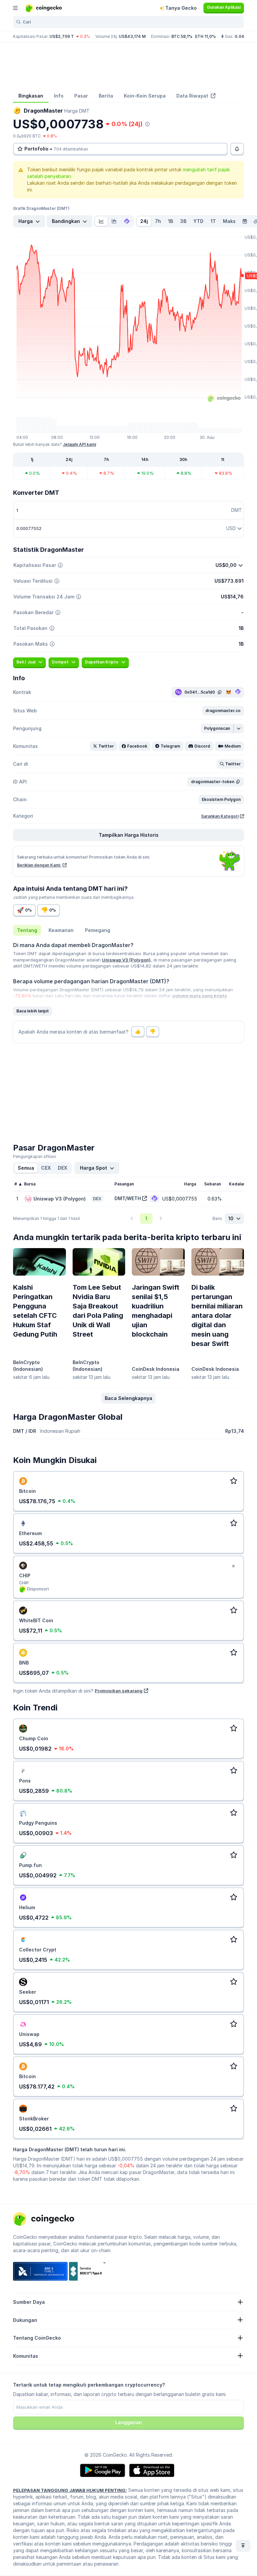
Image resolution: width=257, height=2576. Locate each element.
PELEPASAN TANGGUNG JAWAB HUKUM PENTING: (70, 2490)
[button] (223, 711)
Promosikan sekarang (119, 1691)
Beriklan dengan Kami (39, 865)
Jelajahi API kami (79, 444)
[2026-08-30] (245, 221)
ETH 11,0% (205, 36)
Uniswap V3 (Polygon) (126, 960)
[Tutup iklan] (233, 1566)
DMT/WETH (128, 1198)
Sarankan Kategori (220, 816)
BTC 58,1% (182, 36)
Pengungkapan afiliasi (35, 1156)
